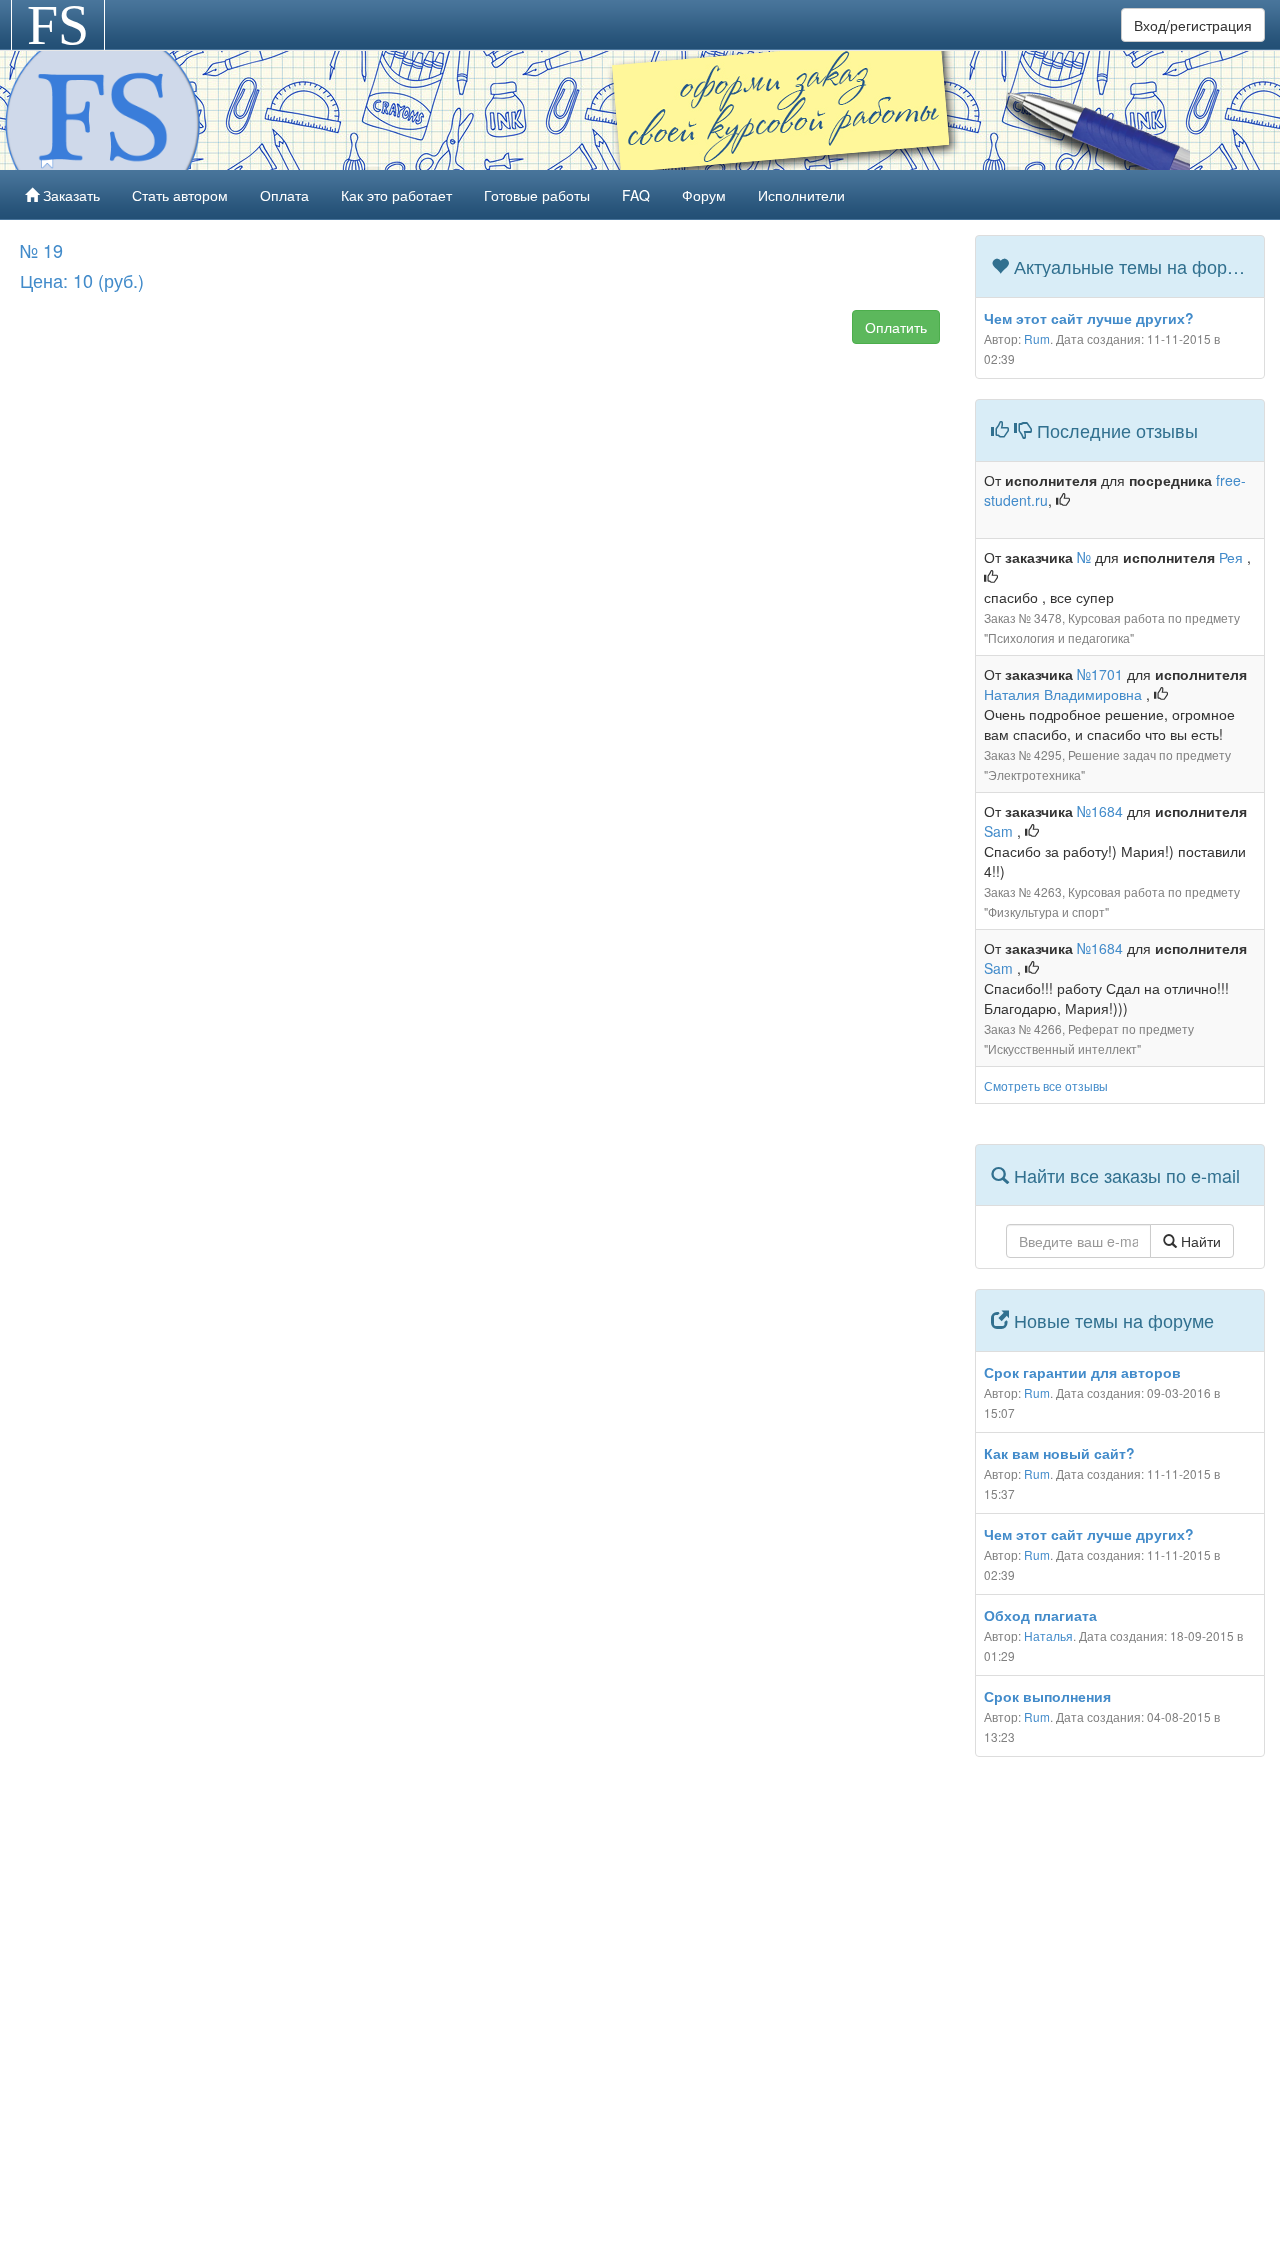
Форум (704, 195)
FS (58, 25)
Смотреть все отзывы (1046, 1085)
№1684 (1100, 811)
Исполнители (801, 195)
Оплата (284, 195)
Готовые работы (537, 195)
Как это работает (396, 195)
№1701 (1100, 674)
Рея (1233, 557)
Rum (1037, 338)
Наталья (1048, 1635)
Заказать (69, 195)
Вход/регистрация (1193, 25)
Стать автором (180, 195)
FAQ (636, 195)
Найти (1199, 1241)
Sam (1000, 831)
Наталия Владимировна (1065, 694)
